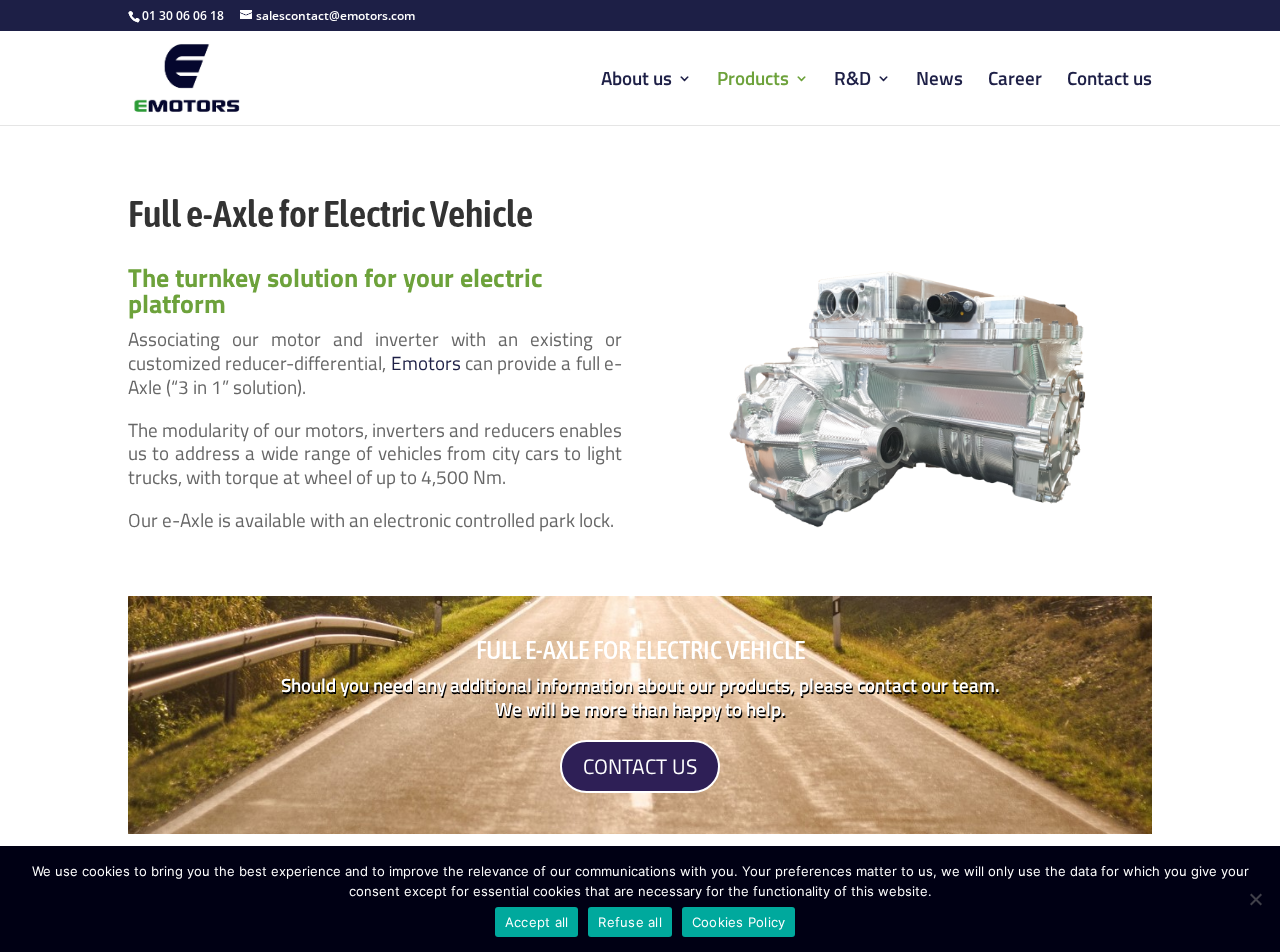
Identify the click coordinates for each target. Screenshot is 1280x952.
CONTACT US (640, 766)
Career (1015, 81)
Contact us (1109, 81)
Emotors (426, 362)
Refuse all (630, 922)
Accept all (537, 922)
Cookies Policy (739, 922)
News (939, 81)
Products (753, 81)
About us (636, 81)
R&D (852, 81)
